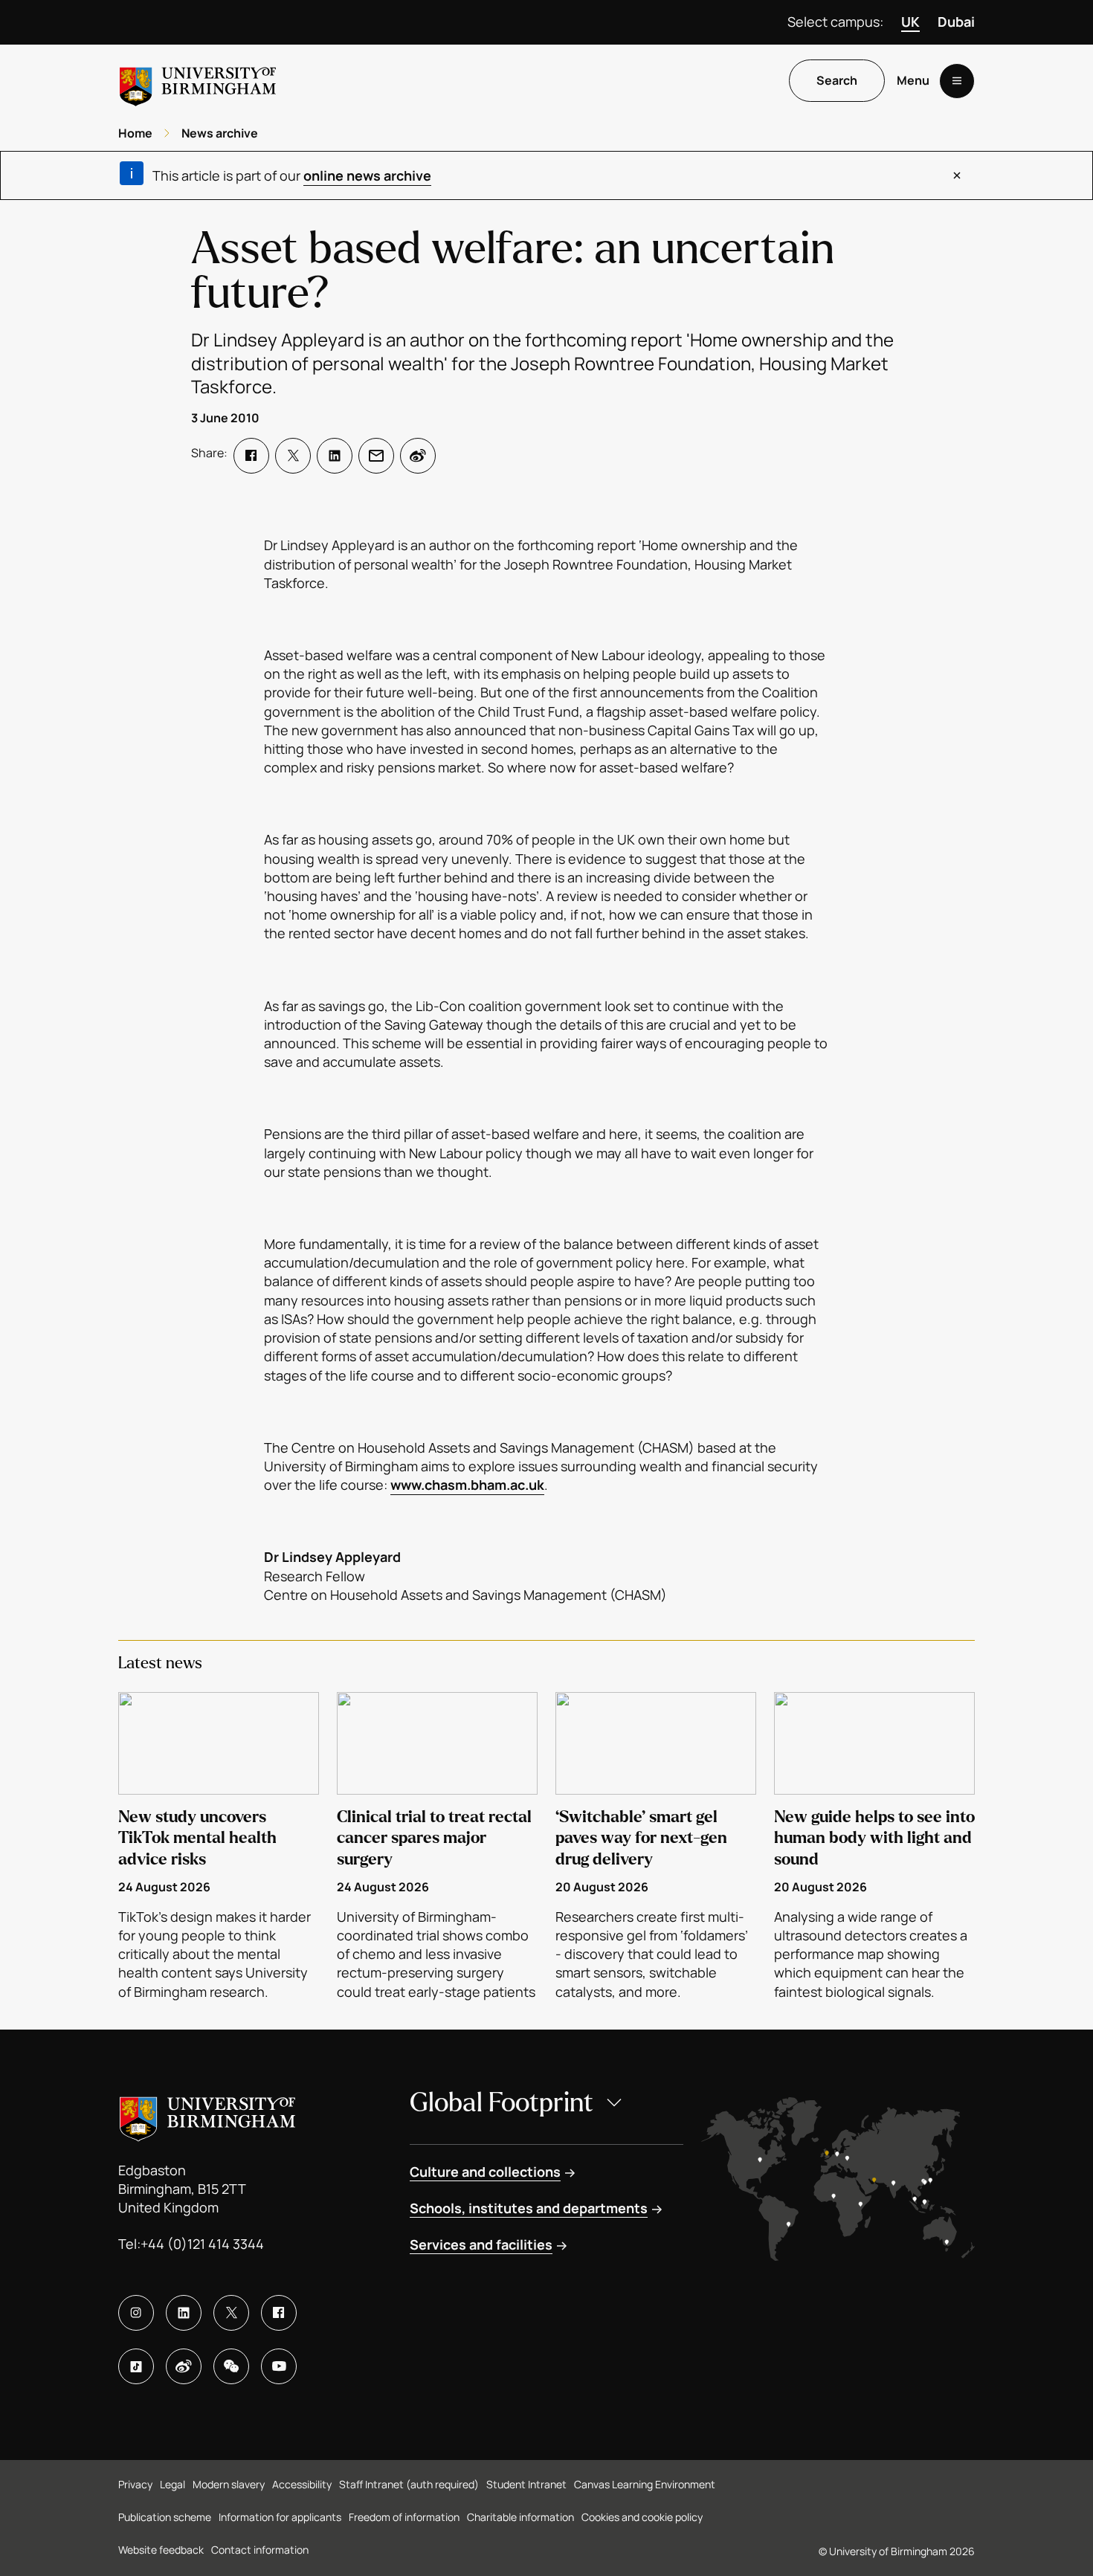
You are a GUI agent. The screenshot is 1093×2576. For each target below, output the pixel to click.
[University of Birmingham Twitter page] (231, 2313)
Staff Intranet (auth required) (409, 2484)
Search (837, 81)
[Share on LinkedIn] (335, 456)
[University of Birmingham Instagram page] (136, 2313)
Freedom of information (404, 2517)
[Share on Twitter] (293, 456)
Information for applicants (280, 2517)
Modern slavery (229, 2484)
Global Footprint (502, 2103)
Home (135, 133)
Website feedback (161, 2550)
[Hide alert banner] (957, 175)
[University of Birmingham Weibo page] (184, 2366)
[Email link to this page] (376, 456)
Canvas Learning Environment (645, 2484)
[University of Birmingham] (198, 81)
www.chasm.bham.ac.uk (467, 1485)
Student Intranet (526, 2484)
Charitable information (520, 2517)
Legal (173, 2484)
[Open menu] (957, 81)
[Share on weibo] (418, 456)
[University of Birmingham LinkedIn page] (184, 2313)
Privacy (135, 2484)
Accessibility (302, 2484)
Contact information (260, 2550)
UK (910, 22)
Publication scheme (165, 2517)
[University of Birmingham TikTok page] (136, 2366)
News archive (220, 133)
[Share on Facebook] (251, 456)
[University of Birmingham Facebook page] (279, 2313)
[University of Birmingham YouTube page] (279, 2366)
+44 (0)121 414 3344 (202, 2244)
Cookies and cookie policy (642, 2517)
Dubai (956, 22)
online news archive (367, 175)
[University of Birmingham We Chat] (231, 2366)
